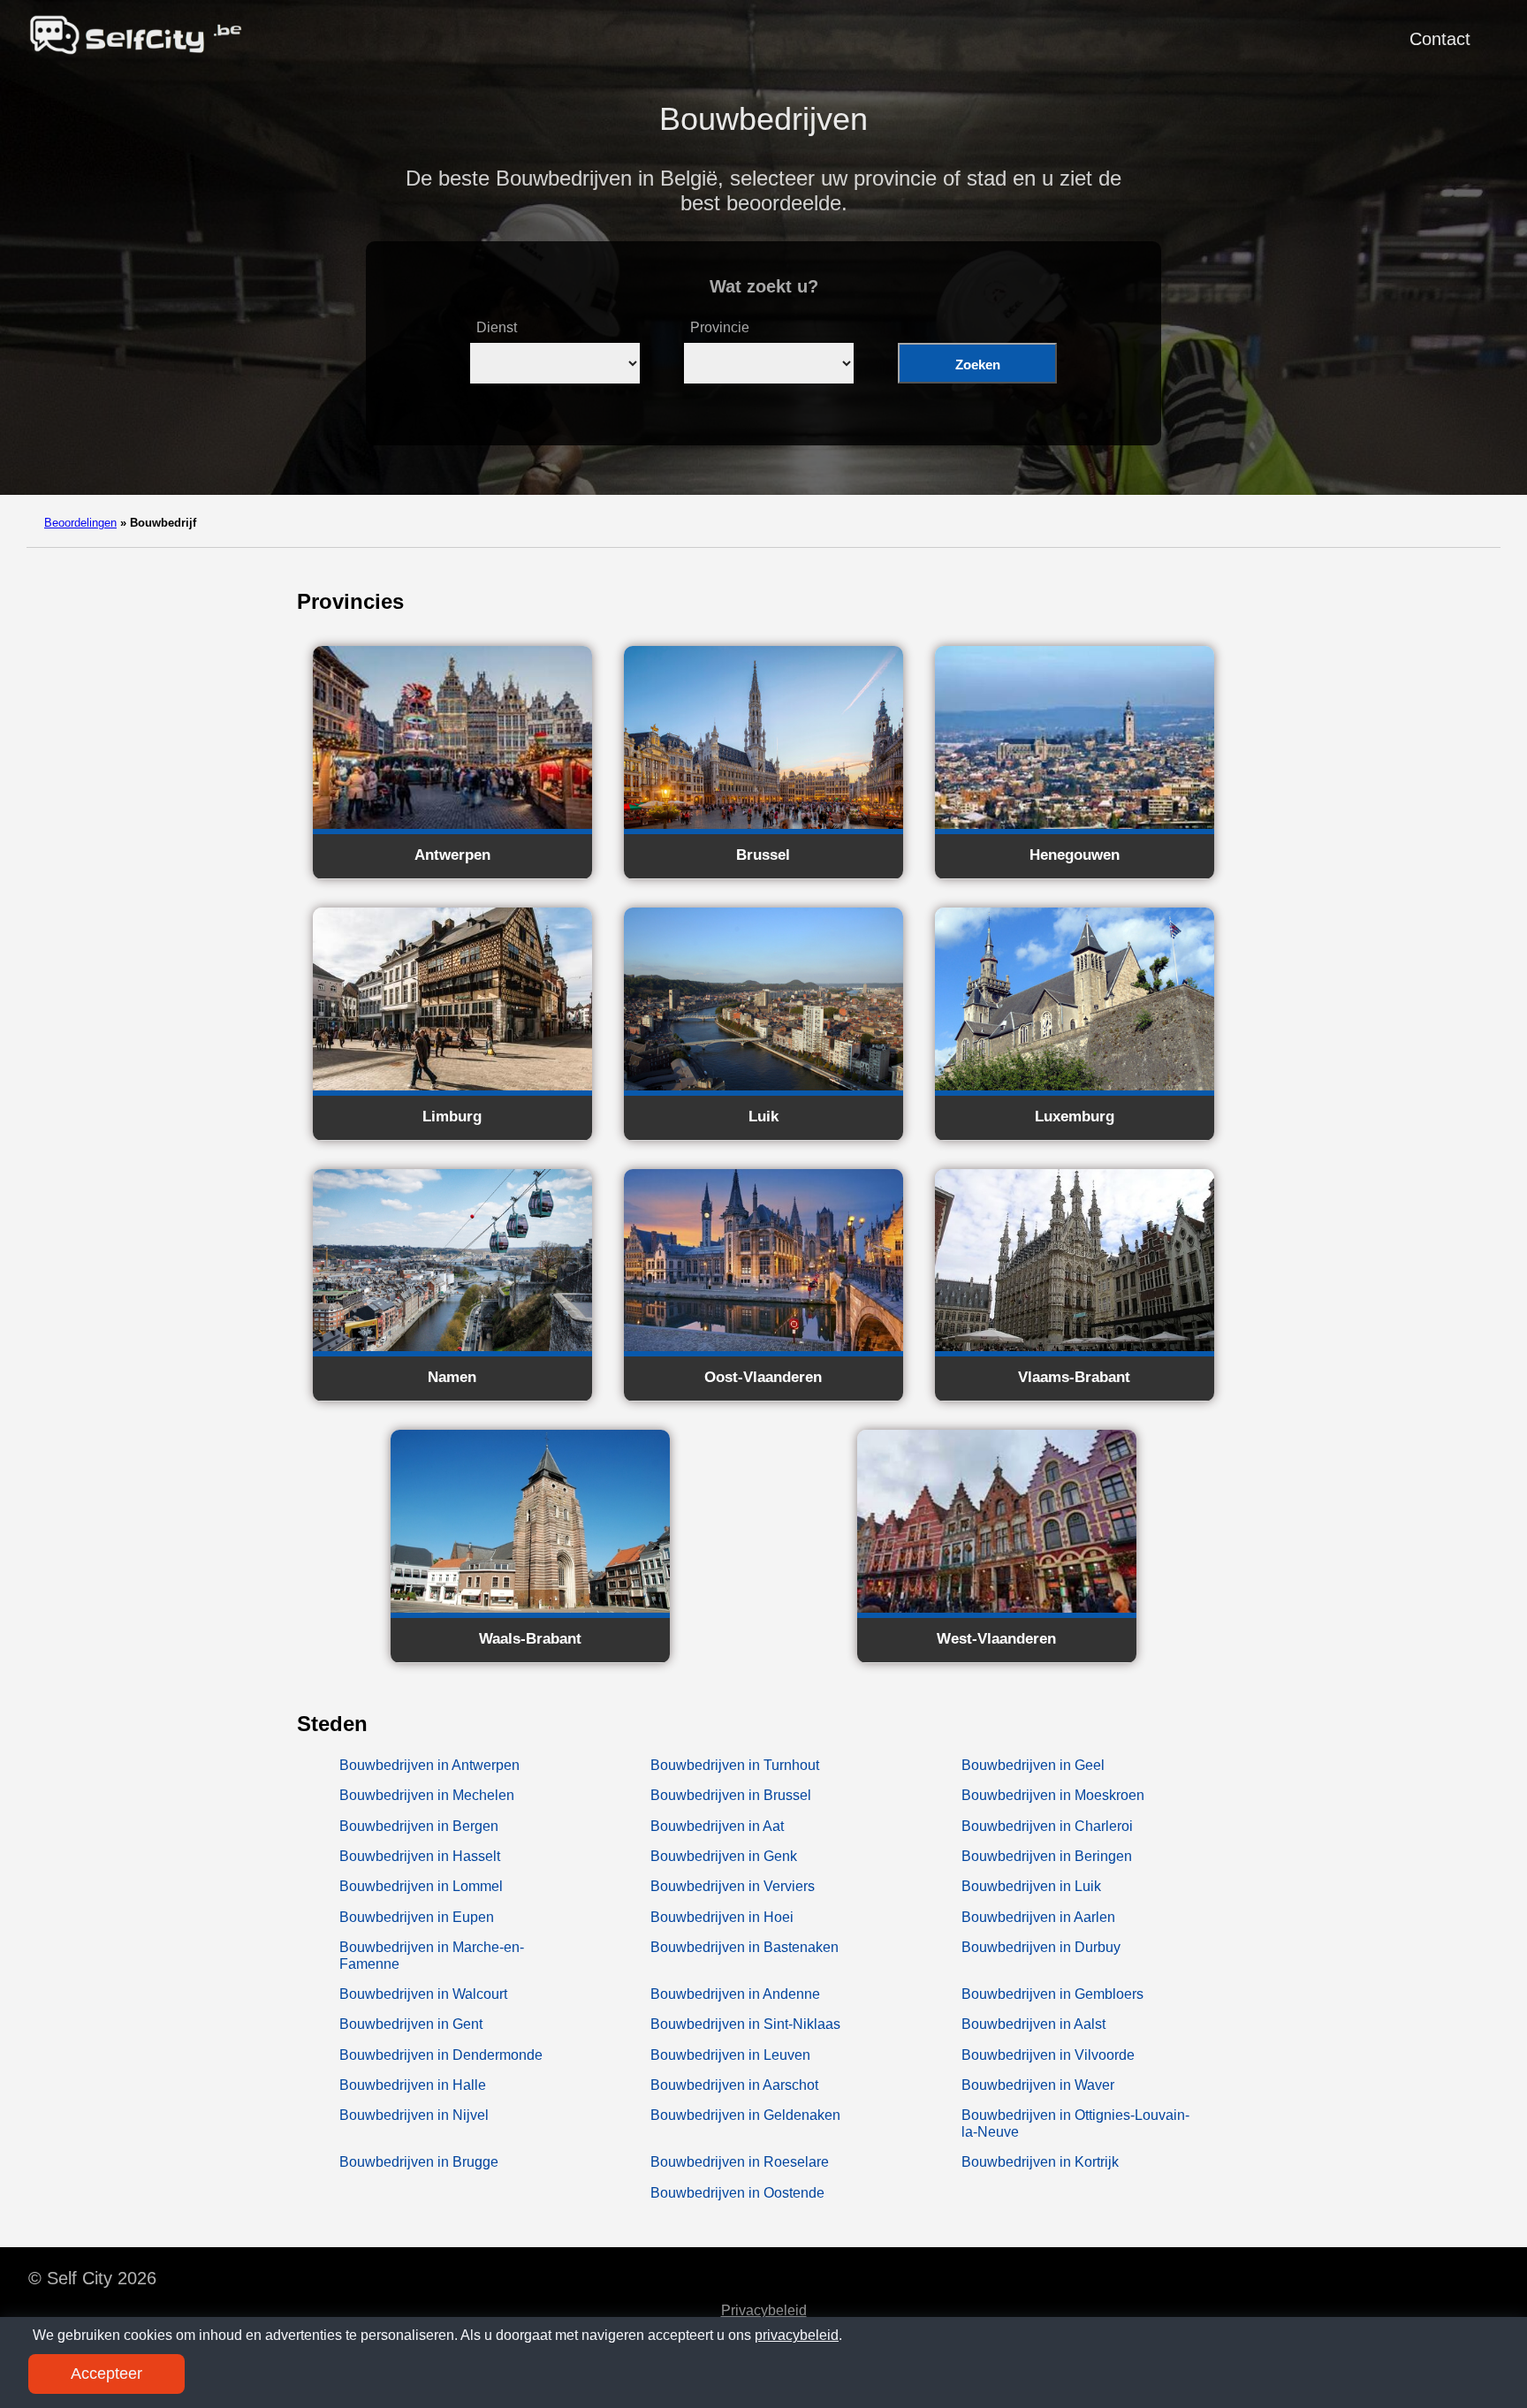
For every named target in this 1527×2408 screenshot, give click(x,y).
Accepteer (106, 2374)
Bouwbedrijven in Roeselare (740, 2162)
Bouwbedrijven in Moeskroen (1053, 1795)
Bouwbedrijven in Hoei (722, 1917)
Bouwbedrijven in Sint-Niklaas (745, 2024)
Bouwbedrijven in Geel (1033, 1765)
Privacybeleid (764, 2310)
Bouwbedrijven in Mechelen (427, 1795)
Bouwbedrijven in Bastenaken (745, 1947)
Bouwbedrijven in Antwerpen (429, 1765)
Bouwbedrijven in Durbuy (1041, 1947)
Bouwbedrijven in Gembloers (1052, 1994)
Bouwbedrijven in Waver (1038, 2085)
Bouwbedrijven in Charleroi (1047, 1826)
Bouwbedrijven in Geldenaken (745, 2115)
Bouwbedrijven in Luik (1031, 1886)
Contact (1440, 39)
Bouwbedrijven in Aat (717, 1826)
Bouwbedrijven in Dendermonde (441, 2055)
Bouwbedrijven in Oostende (737, 2193)
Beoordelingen (80, 523)
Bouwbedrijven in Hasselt (420, 1856)
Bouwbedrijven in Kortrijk (1040, 2162)
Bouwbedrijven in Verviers (733, 1886)
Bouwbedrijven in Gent (411, 2024)
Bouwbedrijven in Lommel (421, 1886)
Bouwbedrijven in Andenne (735, 1994)
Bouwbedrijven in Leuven (730, 2055)
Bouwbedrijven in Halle (413, 2085)
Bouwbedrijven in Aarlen (1038, 1917)
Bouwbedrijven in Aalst (1033, 2024)
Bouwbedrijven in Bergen (419, 1826)
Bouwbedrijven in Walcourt (423, 1994)
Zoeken (978, 365)
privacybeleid (797, 2335)
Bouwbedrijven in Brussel (731, 1795)
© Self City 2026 (92, 2278)
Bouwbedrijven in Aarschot (734, 2085)
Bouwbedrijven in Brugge (419, 2162)
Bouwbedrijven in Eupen (417, 1917)
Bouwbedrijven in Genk (724, 1856)
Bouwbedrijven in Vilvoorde (1048, 2055)
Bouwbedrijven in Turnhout (735, 1765)
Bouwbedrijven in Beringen (1047, 1856)
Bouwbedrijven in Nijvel (414, 2115)
